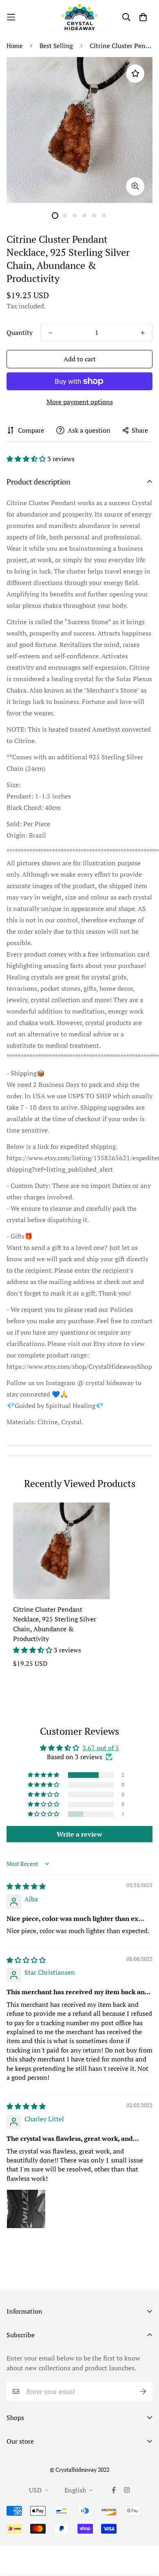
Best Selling (56, 46)
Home (15, 46)
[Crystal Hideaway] (79, 17)
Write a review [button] (79, 1834)
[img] (26, 1886)
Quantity (20, 332)
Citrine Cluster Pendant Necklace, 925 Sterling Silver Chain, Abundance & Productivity (55, 1624)
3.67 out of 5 (101, 1748)
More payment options (80, 402)
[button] (27, 459)
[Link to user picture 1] (26, 2209)
